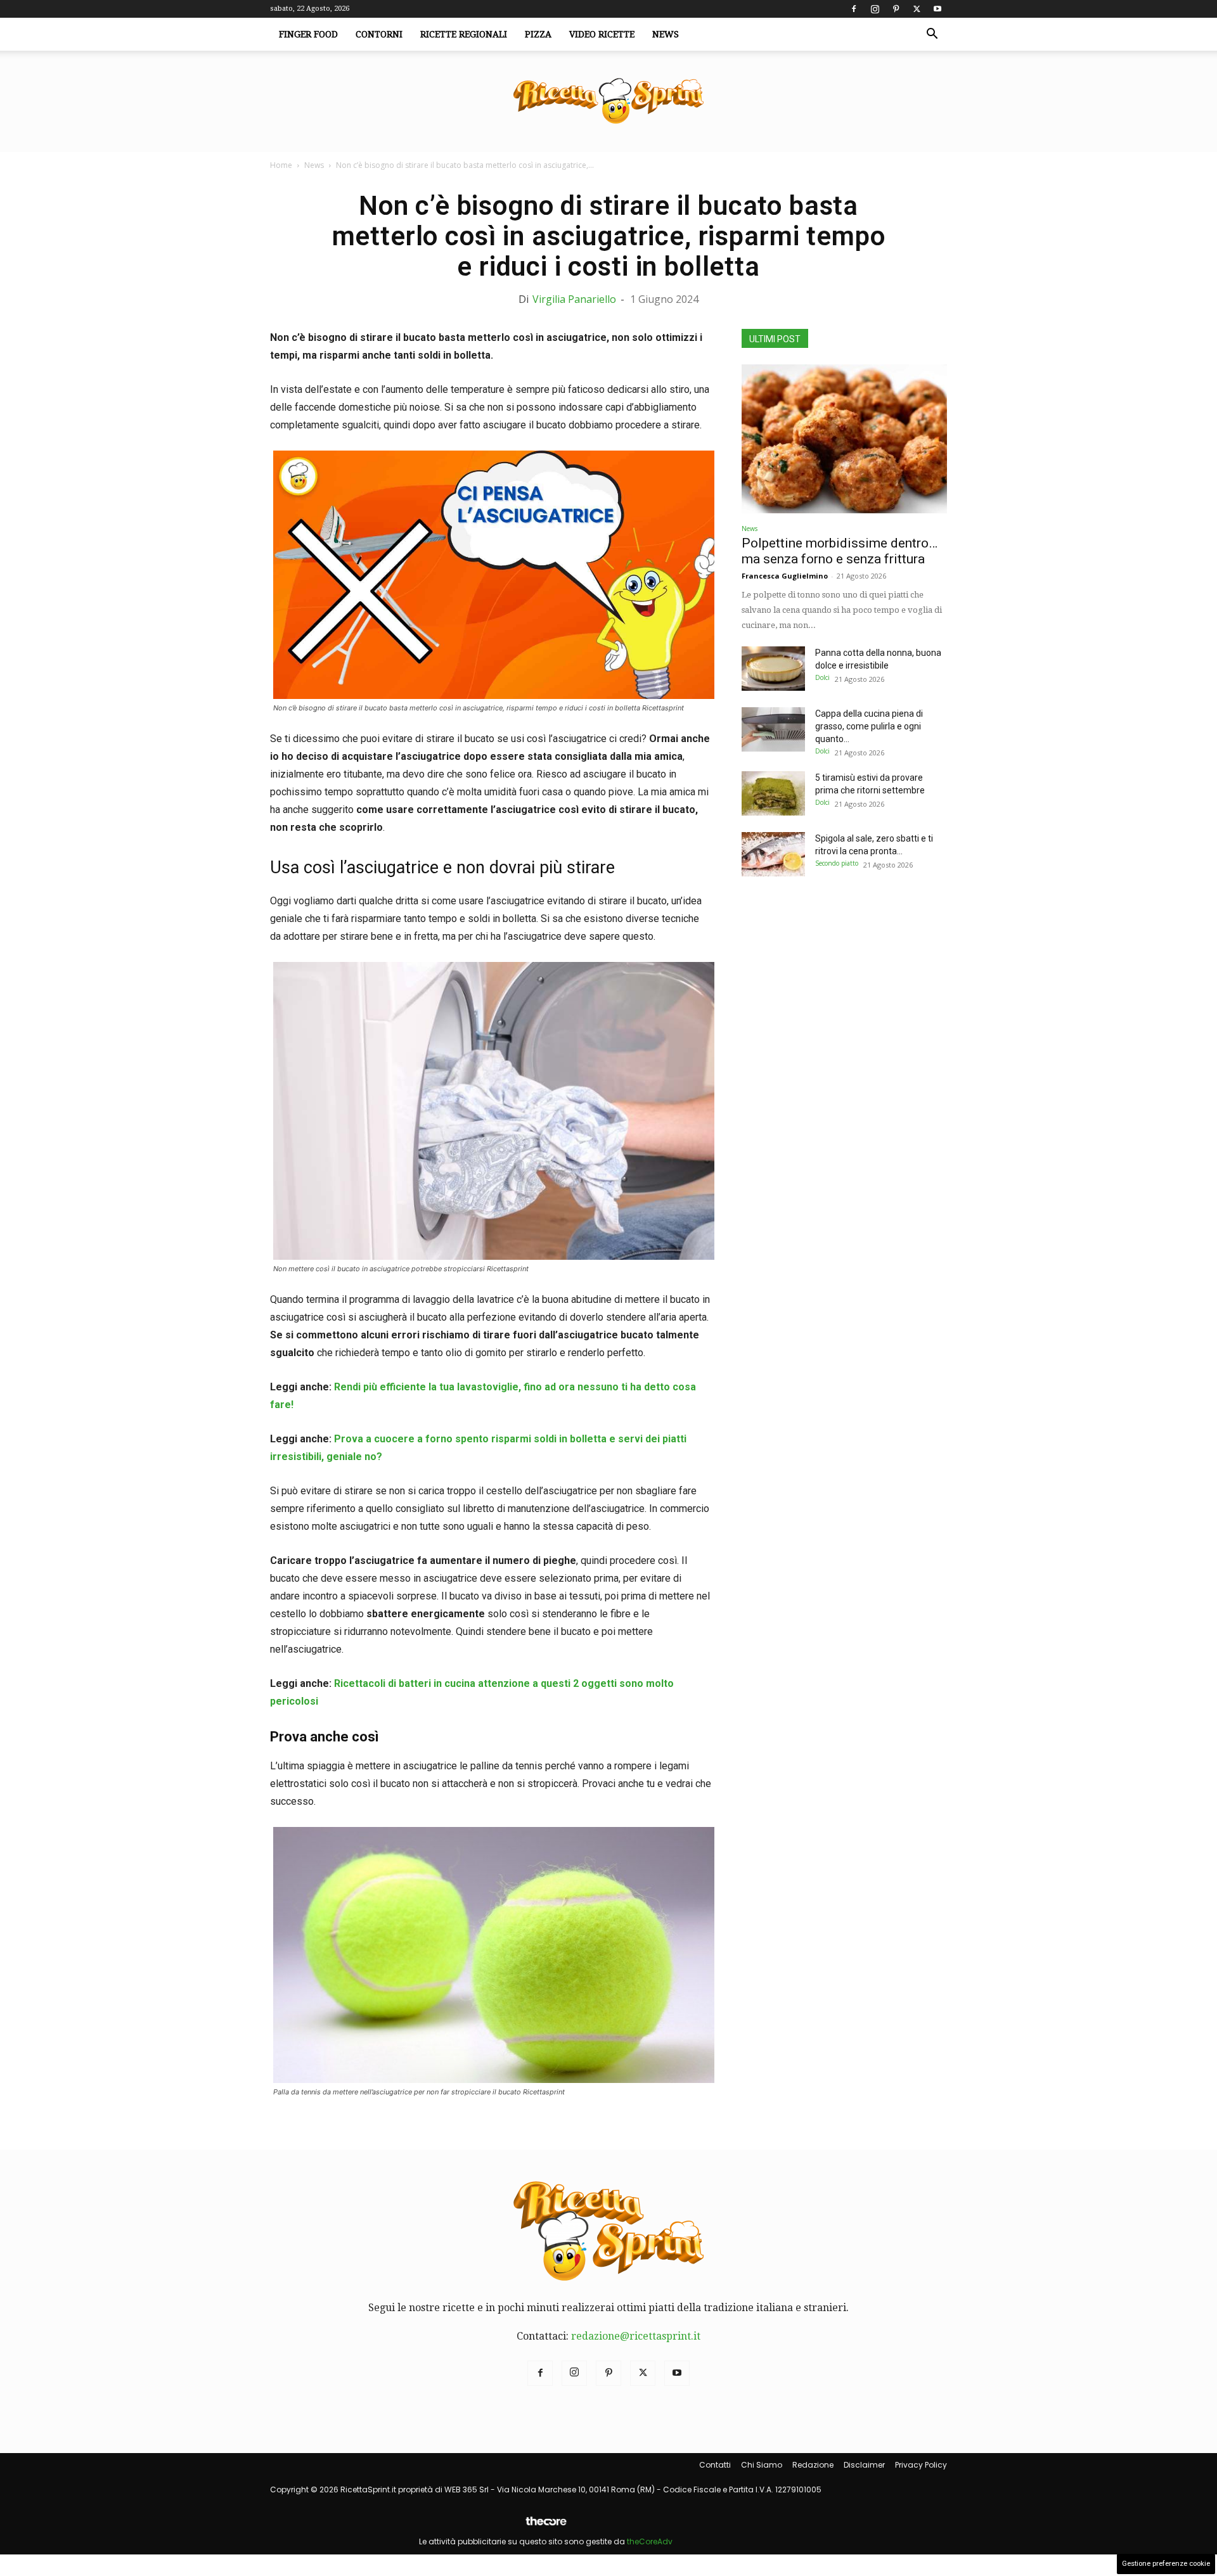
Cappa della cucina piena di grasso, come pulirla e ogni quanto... (869, 726)
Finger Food (308, 34)
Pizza (538, 34)
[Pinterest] (896, 9)
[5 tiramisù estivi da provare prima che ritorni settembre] (773, 793)
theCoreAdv (650, 2541)
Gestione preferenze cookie (1166, 2564)
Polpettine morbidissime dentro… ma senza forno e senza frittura (840, 551)
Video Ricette (602, 34)
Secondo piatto (837, 863)
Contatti (715, 2465)
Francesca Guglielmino (785, 576)
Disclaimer (864, 2465)
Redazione (813, 2465)
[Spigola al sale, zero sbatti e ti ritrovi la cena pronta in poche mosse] (773, 854)
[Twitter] (917, 9)
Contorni (379, 34)
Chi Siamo (762, 2465)
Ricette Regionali (464, 34)
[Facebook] (854, 9)
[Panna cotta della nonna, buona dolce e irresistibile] (773, 669)
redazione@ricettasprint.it (636, 2336)
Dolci (822, 677)
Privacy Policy (921, 2465)
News (666, 34)
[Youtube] (937, 9)
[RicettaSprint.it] (608, 102)
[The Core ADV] (546, 2526)
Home (281, 165)
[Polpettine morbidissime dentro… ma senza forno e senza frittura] (844, 439)
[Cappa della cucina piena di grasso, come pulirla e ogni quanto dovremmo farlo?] (773, 729)
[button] (932, 35)
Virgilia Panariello (574, 299)
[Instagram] (875, 9)
